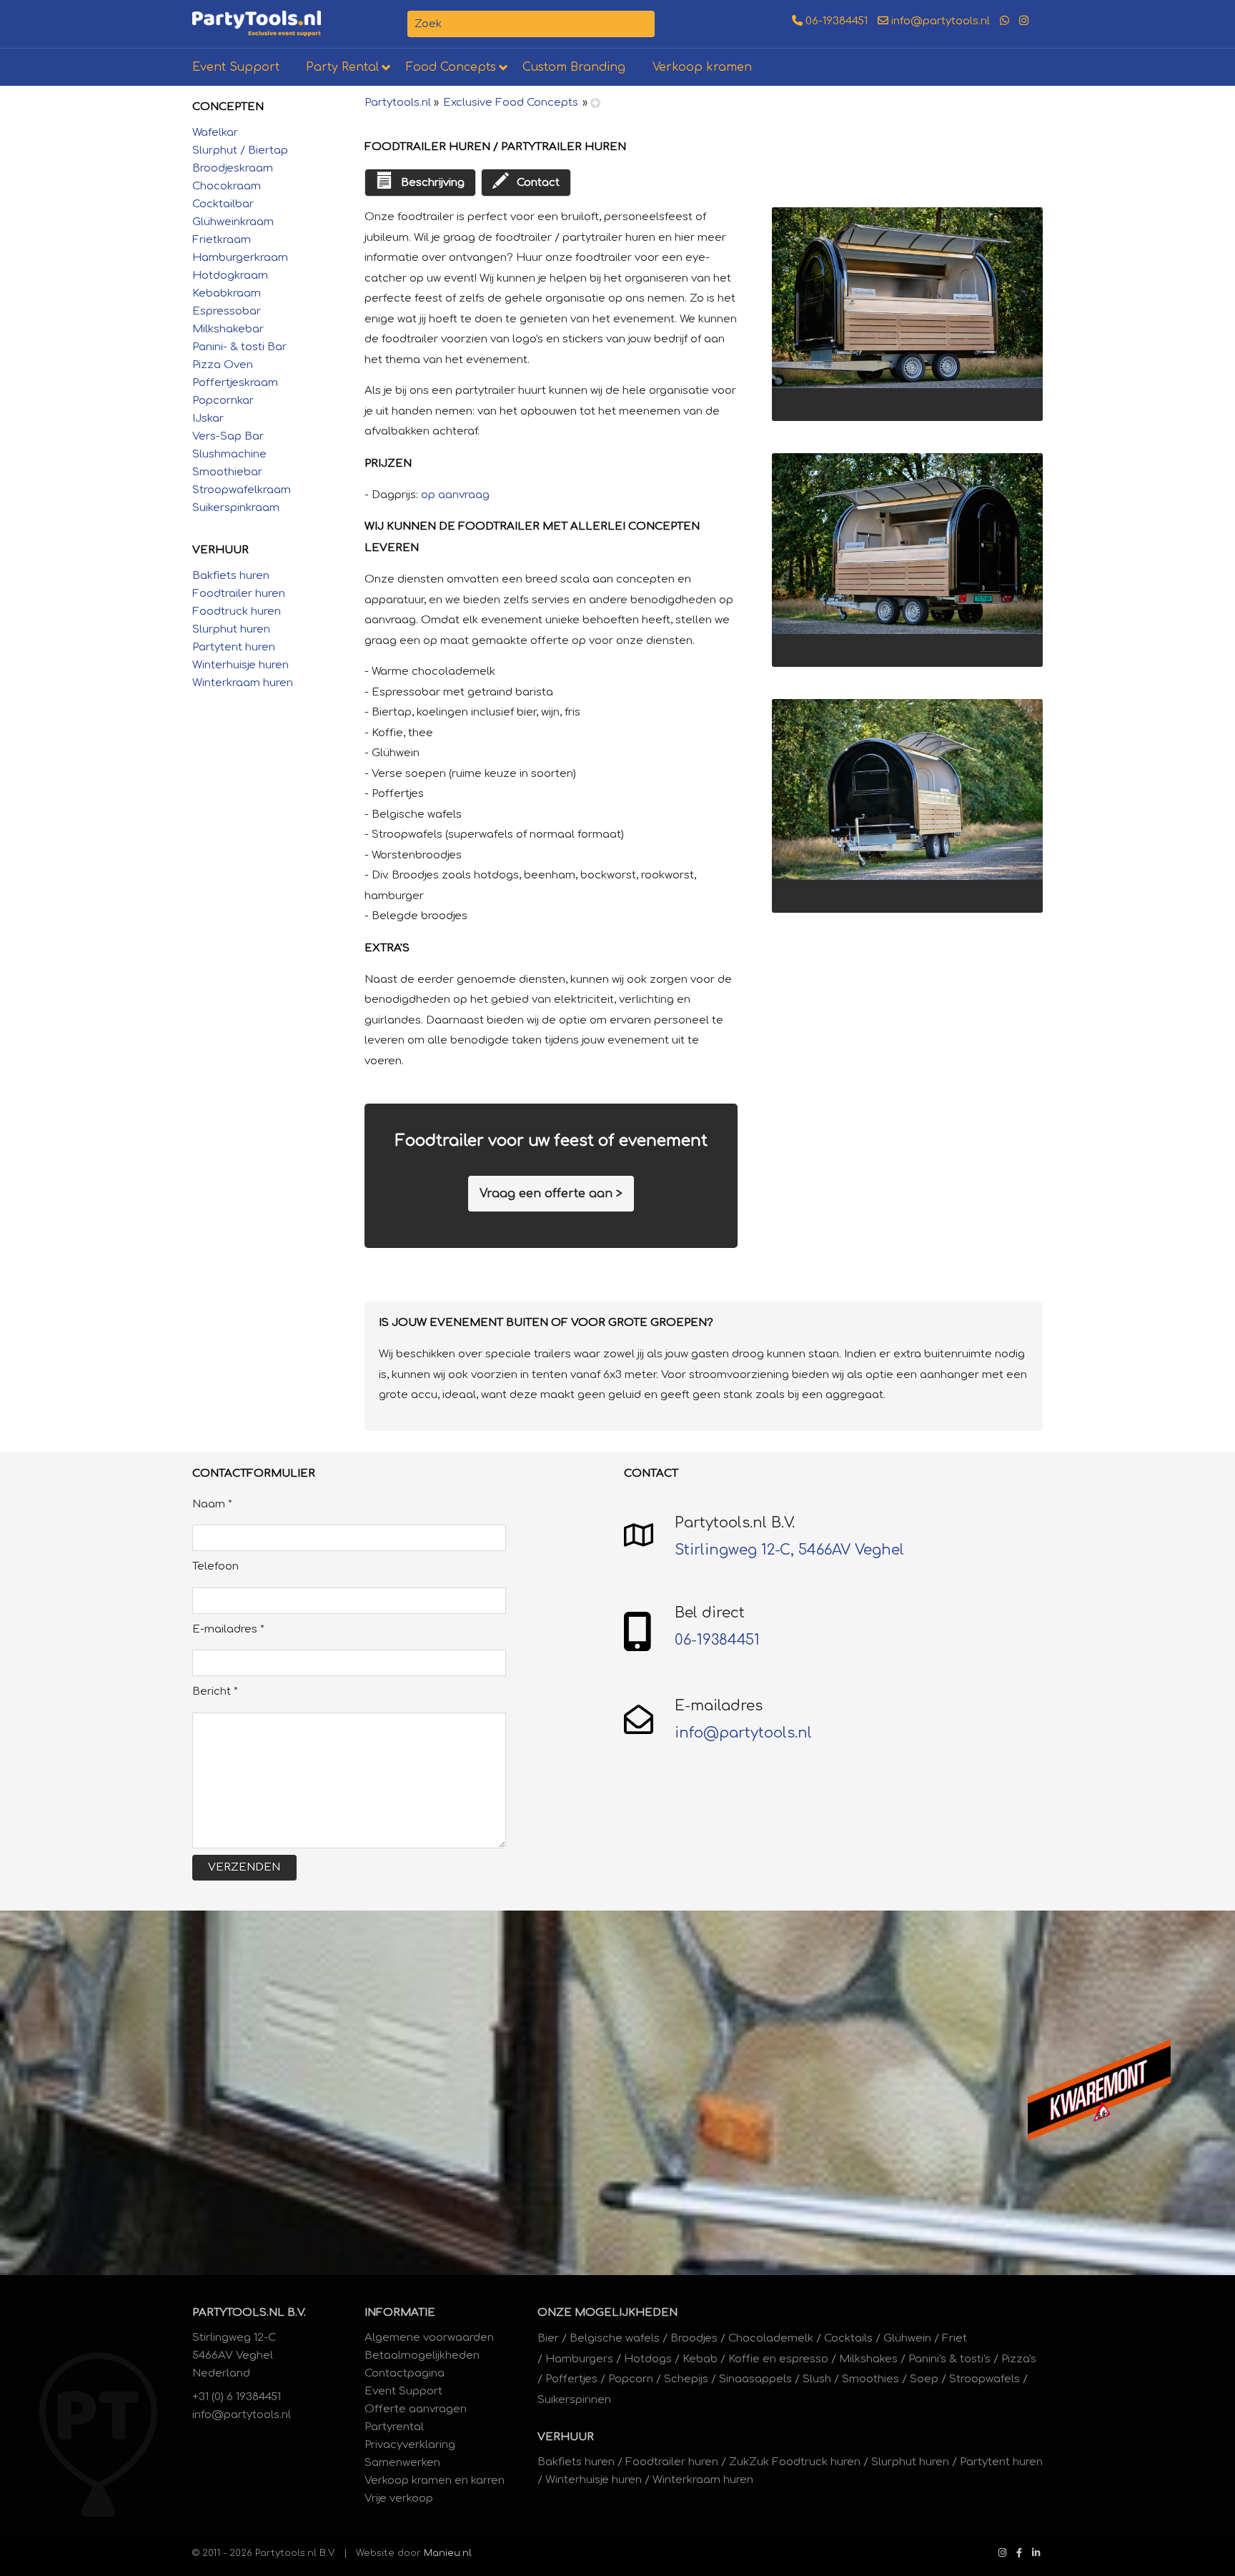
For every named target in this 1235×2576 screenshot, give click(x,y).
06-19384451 (835, 21)
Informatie (400, 2313)
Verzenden (244, 1867)
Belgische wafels (615, 2338)
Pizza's (1019, 2359)
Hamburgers (579, 2359)
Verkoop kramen (702, 67)
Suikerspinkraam (236, 508)
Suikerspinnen (574, 2400)
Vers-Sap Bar (228, 436)
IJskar (208, 418)
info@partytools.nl (939, 21)
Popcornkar (223, 401)
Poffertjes (571, 2379)
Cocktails (848, 2338)
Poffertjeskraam (235, 383)
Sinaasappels (755, 2379)
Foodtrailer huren (239, 594)
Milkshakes (868, 2359)
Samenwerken (402, 2463)
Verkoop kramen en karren (435, 2481)
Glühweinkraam (233, 222)
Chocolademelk (771, 2338)
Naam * (212, 1504)
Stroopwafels (984, 2379)
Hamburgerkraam (240, 258)
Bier (548, 2338)
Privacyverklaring (410, 2445)
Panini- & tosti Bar (239, 347)
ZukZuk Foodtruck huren (795, 2462)
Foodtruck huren (237, 611)
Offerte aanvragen (416, 2409)
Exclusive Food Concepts (511, 103)
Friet (954, 2338)
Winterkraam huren (243, 683)
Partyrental (394, 2427)
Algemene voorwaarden (429, 2338)
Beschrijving (432, 183)
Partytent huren (234, 647)
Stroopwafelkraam (242, 490)
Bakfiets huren (231, 576)
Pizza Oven (223, 365)
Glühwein (907, 2338)
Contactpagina (405, 2373)
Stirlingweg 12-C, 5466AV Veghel (789, 1550)
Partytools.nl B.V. (249, 2313)
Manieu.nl (448, 2553)
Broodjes (694, 2338)
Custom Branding (574, 67)
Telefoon (215, 1566)
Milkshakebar (228, 329)
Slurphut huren (231, 629)
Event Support (236, 67)
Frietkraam (222, 240)
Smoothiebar (227, 472)
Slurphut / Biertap (240, 150)
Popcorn (631, 2379)
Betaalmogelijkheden (422, 2355)
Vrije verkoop (399, 2498)
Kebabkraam (227, 293)
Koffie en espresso (778, 2359)
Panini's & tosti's (949, 2359)
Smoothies (871, 2379)
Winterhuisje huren (240, 665)
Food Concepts (451, 67)
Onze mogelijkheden (607, 2313)
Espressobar (227, 311)
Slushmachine (229, 454)
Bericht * (215, 1691)
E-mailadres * (228, 1629)
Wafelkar (215, 133)
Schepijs (686, 2379)
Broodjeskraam (233, 168)
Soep (924, 2379)
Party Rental (342, 67)
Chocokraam (227, 186)
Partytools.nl (398, 103)
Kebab (700, 2359)
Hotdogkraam (230, 276)
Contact (538, 183)
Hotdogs (648, 2359)
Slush (817, 2379)
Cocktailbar (223, 204)
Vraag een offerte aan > (551, 1194)
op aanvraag (455, 495)
